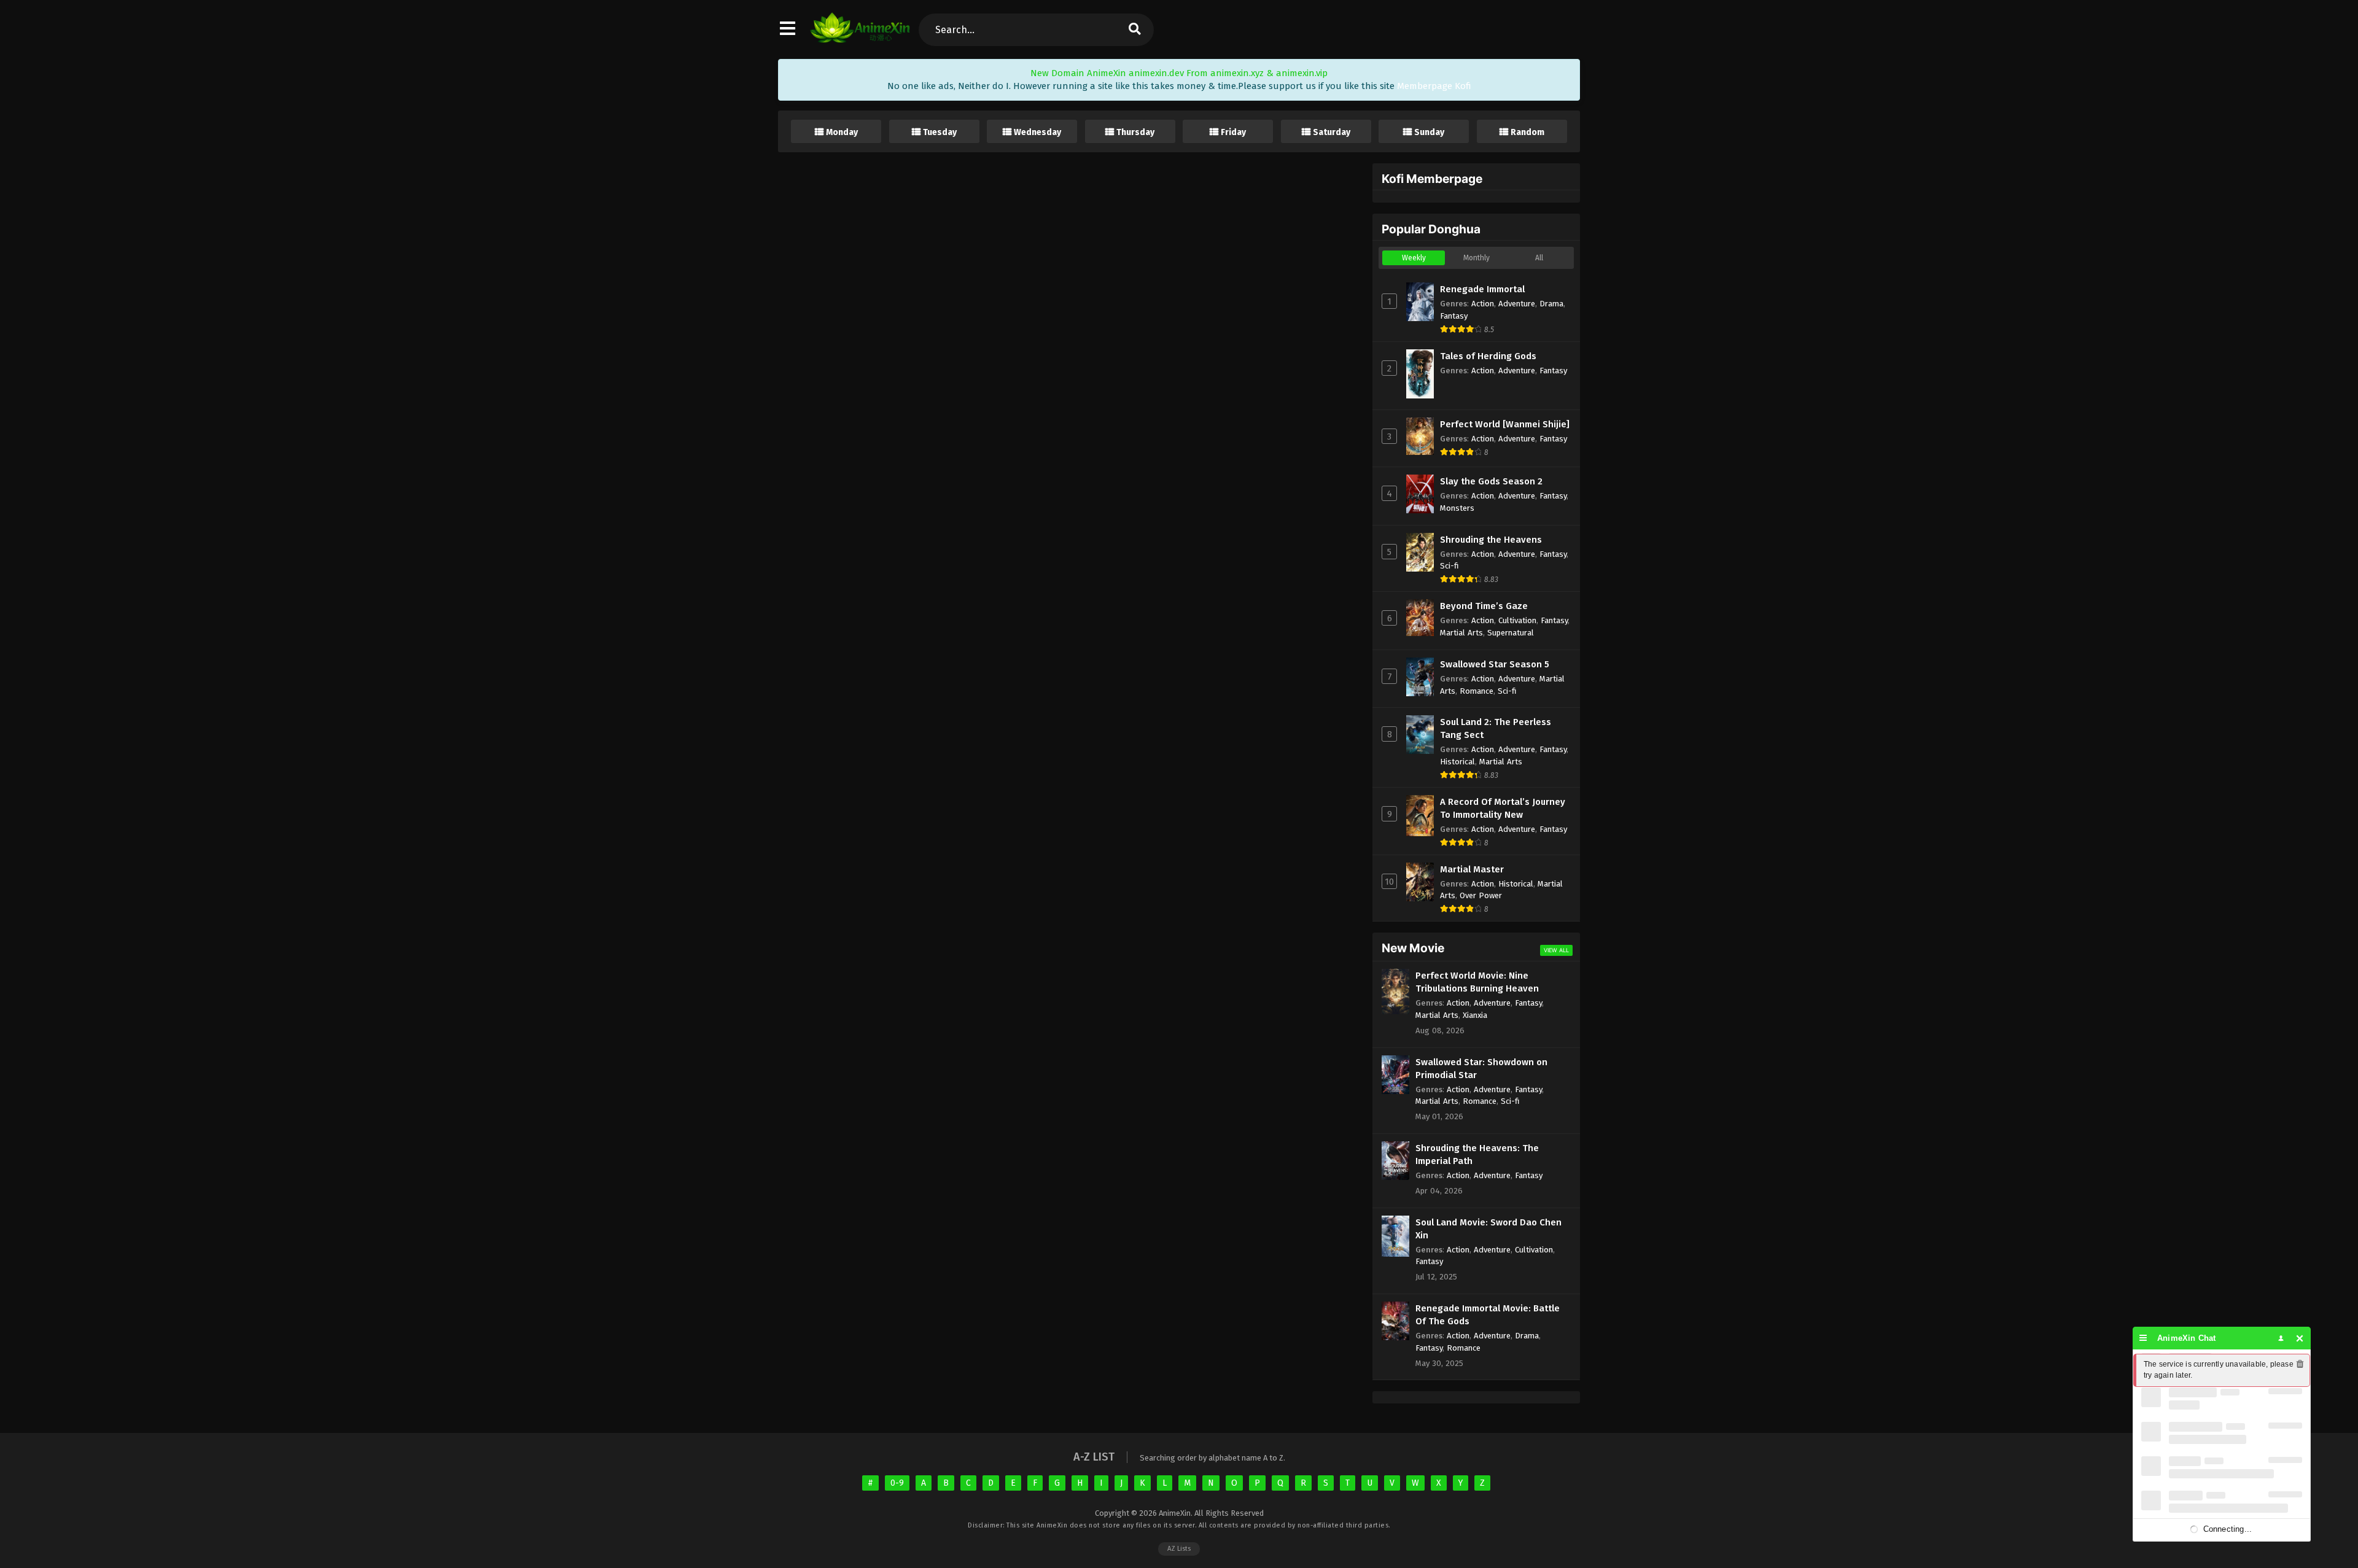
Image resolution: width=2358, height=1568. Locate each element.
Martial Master (1472, 869)
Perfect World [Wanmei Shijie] (1505, 424)
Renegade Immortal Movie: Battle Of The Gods (1488, 1315)
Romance (1477, 691)
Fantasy (1454, 316)
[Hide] (2300, 1338)
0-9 (897, 1483)
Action (1483, 304)
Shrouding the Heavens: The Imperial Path (1477, 1155)
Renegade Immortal (1482, 289)
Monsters (1457, 508)
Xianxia (1475, 1015)
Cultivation (1517, 620)
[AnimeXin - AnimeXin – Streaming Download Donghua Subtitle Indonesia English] (860, 40)
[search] (1134, 30)
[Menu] (2143, 1338)
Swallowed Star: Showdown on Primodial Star (1481, 1069)
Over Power (1481, 895)
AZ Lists (1179, 1549)
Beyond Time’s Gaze (1484, 606)
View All (1556, 950)
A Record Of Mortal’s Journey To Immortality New (1503, 808)
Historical (1457, 762)
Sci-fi (1449, 566)
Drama (1551, 304)
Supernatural (1511, 633)
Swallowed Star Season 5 (1495, 664)
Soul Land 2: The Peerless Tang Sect (1496, 728)
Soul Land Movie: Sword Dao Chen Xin (1488, 1229)
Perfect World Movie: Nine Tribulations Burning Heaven (1477, 982)
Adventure (1517, 304)
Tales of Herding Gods (1488, 356)
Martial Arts (1461, 633)
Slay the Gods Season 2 (1491, 481)
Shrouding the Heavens (1491, 540)
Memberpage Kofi (1434, 86)
